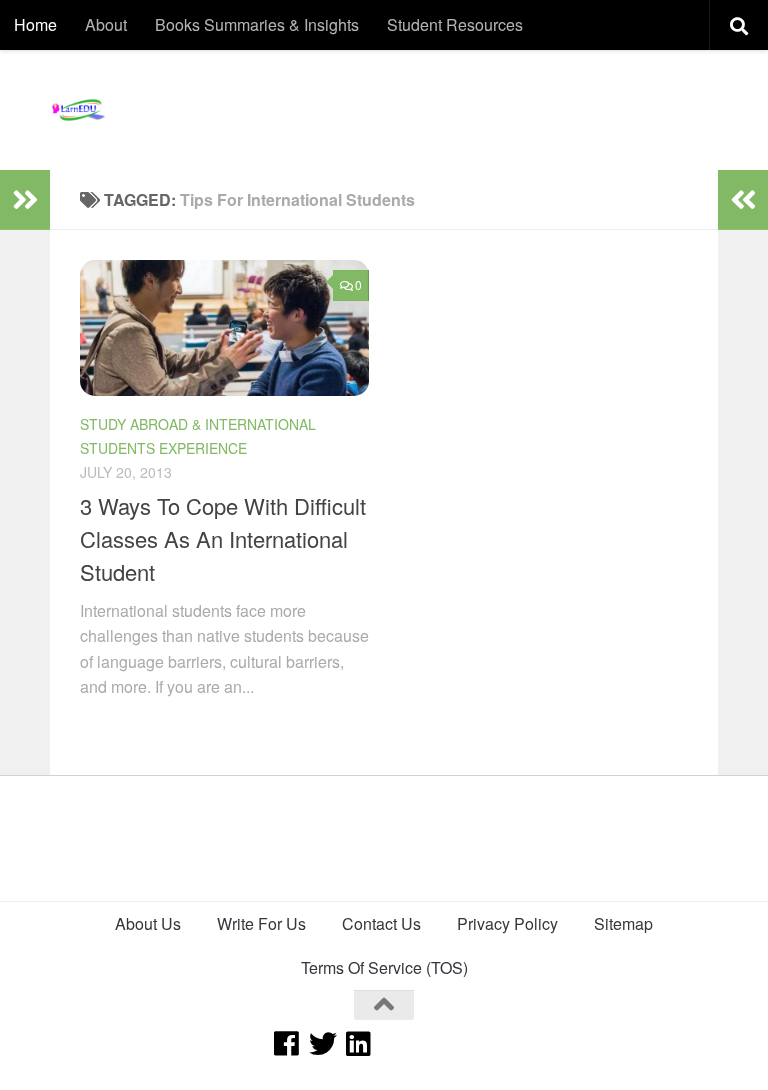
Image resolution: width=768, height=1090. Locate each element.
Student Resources (455, 24)
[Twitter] (323, 1044)
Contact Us (381, 923)
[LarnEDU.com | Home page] (80, 110)
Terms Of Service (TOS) (384, 967)
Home (35, 24)
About (106, 24)
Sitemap (623, 923)
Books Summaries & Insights (257, 24)
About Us (148, 923)
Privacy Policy (507, 923)
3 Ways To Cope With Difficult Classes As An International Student (223, 538)
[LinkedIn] (359, 1044)
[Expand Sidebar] (25, 200)
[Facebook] (287, 1044)
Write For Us (261, 923)
